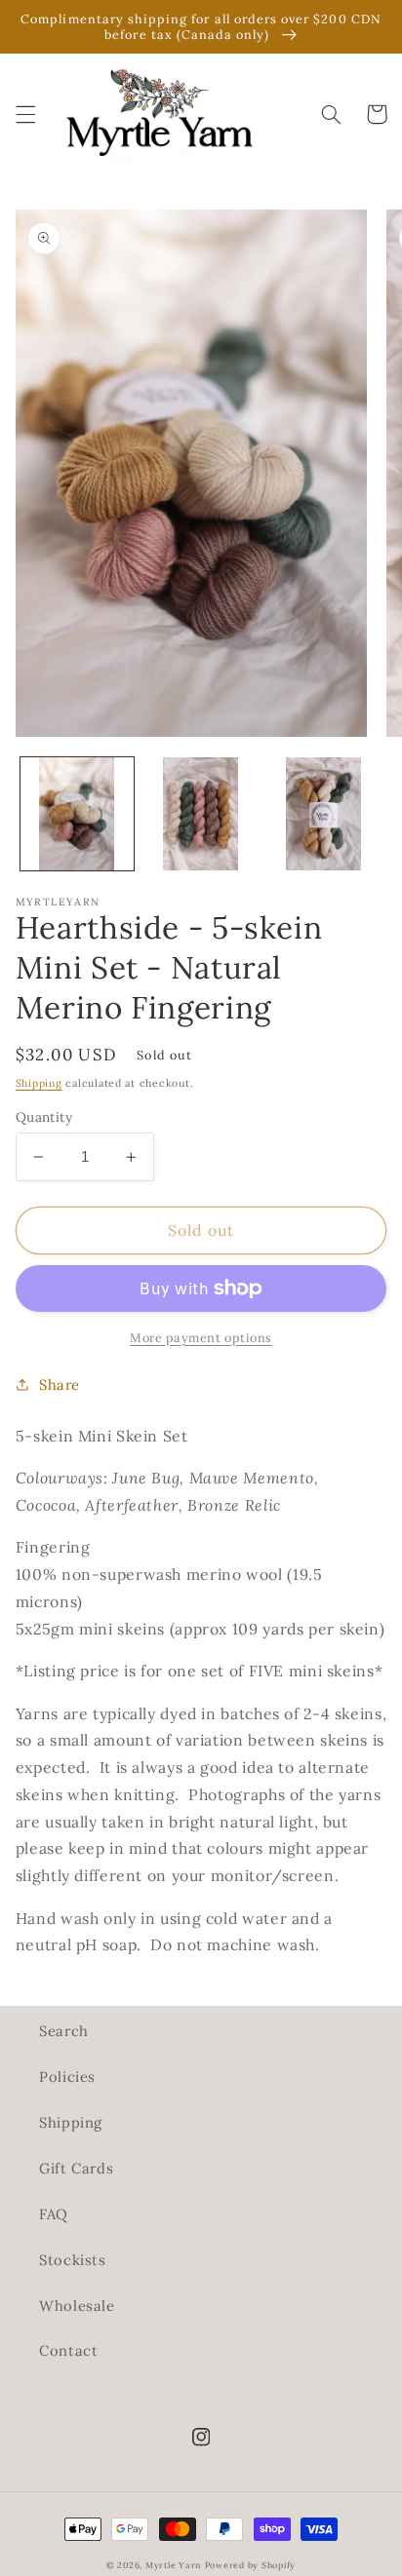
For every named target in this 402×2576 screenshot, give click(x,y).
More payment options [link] (201, 1337)
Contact (68, 2350)
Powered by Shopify (250, 2565)
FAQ (54, 2214)
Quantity (44, 1117)
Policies (67, 2076)
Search (64, 2031)
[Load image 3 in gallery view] (324, 814)
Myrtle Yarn (173, 2565)
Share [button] (60, 1384)
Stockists (73, 2260)
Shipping (39, 1083)
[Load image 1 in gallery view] (77, 814)
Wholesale (77, 2306)
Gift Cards (76, 2168)
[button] (25, 114)
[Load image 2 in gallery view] (200, 814)
